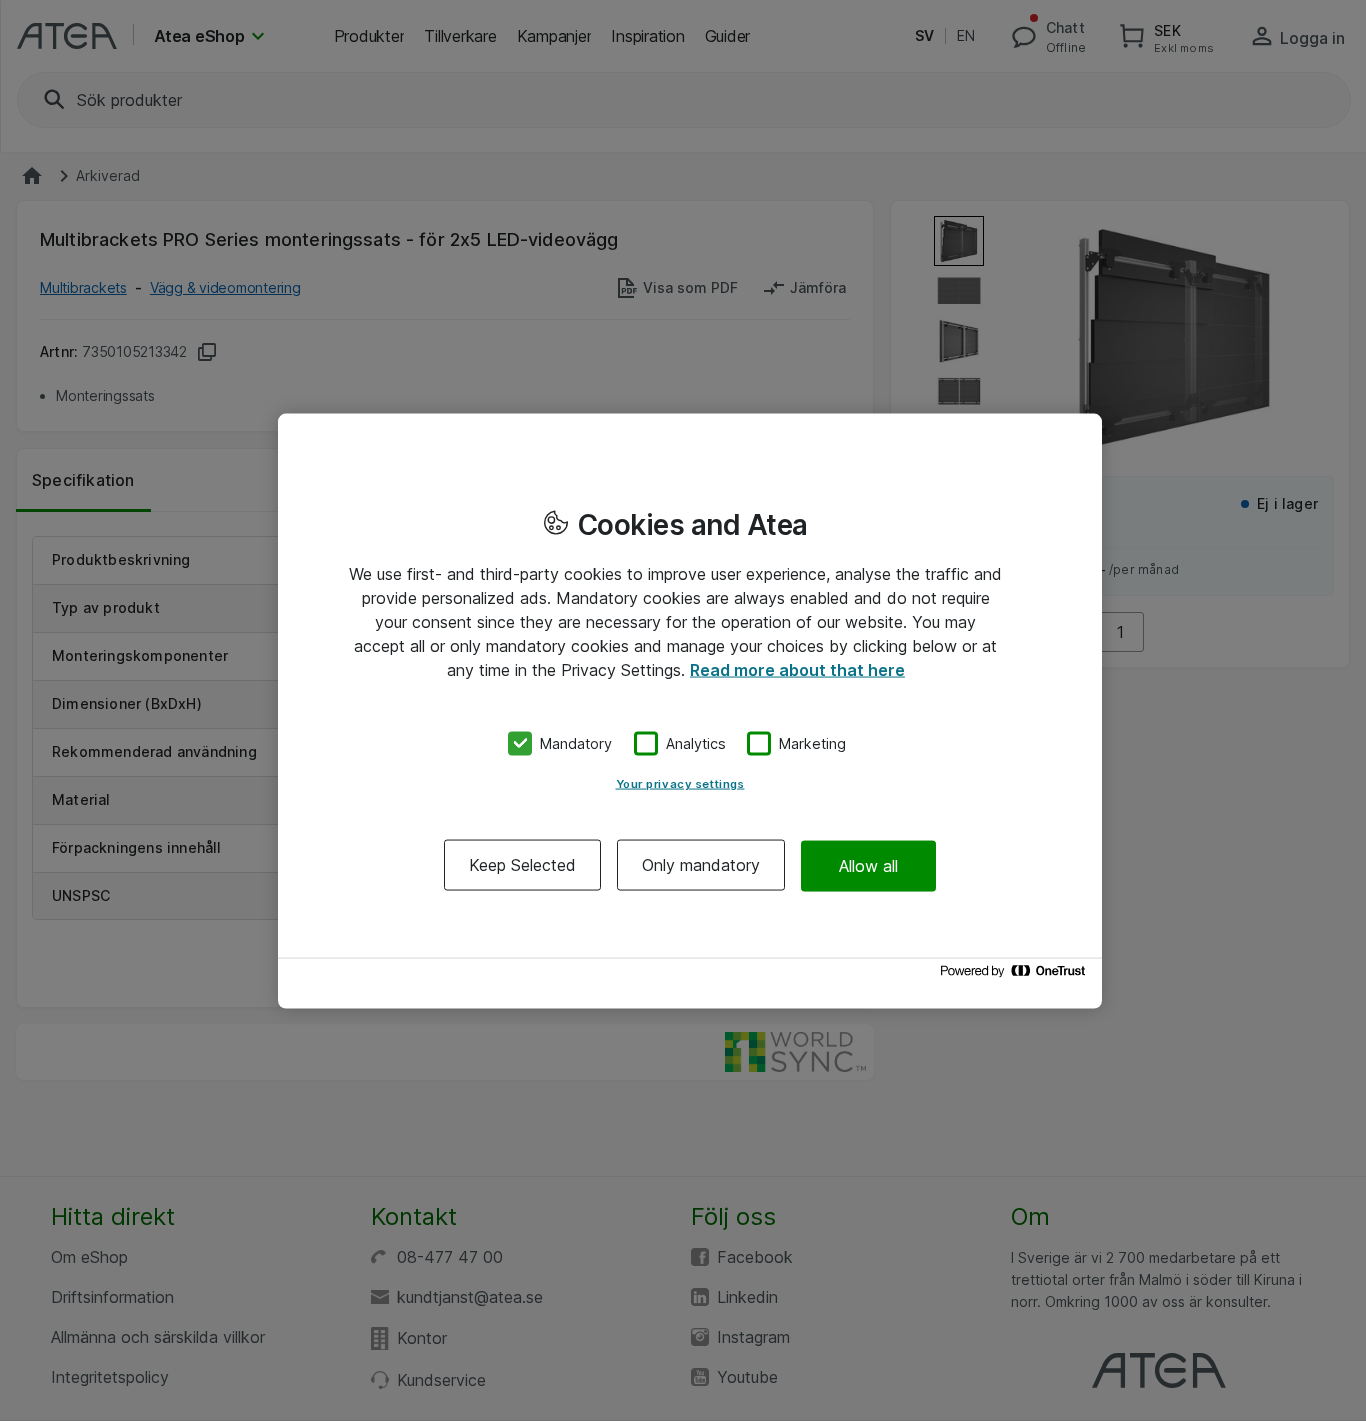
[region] (690, 710)
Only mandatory (701, 865)
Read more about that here (797, 669)
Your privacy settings (680, 784)
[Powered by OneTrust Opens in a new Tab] (1016, 975)
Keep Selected (522, 865)
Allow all (868, 865)
